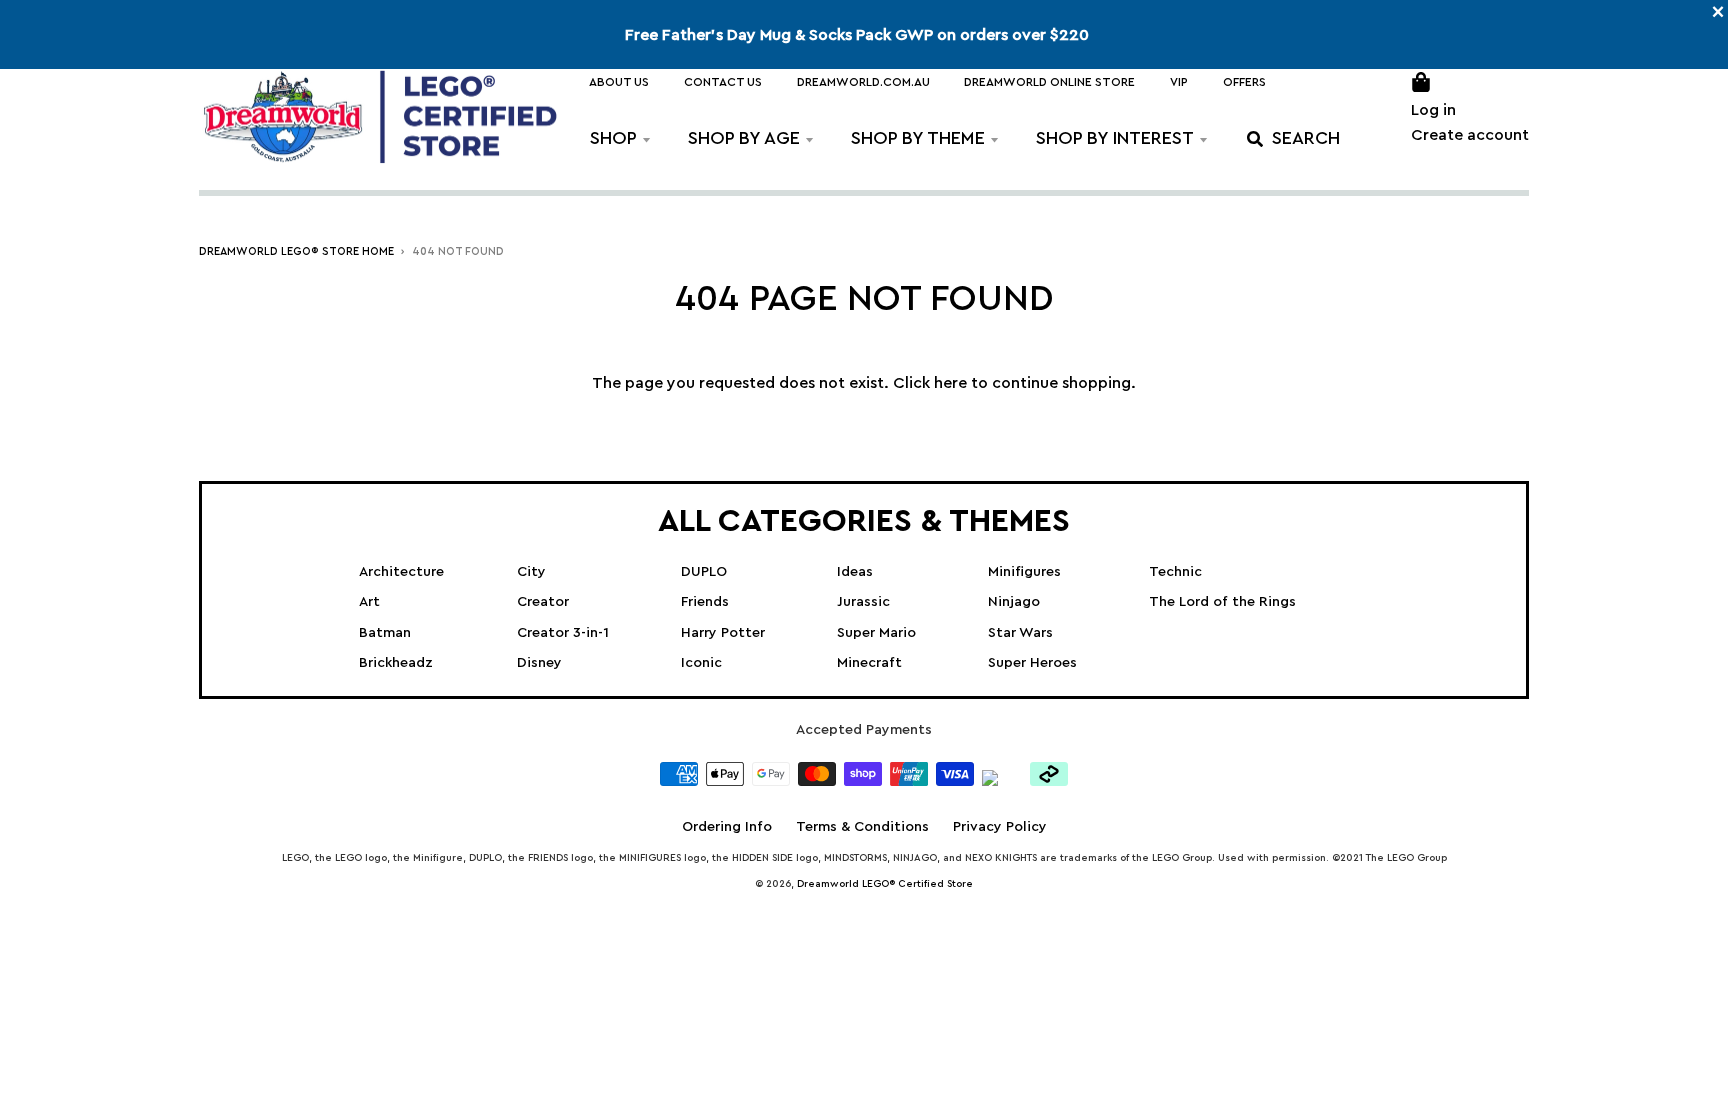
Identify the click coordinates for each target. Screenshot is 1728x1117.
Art (369, 602)
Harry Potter (723, 633)
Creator (543, 602)
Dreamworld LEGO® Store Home (296, 251)
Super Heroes (1032, 663)
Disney (539, 663)
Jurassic (863, 602)
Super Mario (876, 633)
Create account (1470, 135)
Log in (1433, 110)
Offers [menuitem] (1244, 82)
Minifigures (1024, 572)
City (531, 572)
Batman (385, 633)
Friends (705, 602)
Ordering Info (727, 827)
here (950, 383)
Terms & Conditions (862, 827)
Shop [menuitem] (613, 138)
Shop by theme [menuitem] (918, 138)
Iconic (701, 663)
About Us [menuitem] (619, 82)
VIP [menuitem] (1179, 82)
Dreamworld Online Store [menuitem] (1049, 82)
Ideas (855, 572)
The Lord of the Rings (1222, 602)
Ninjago (1014, 602)
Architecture (401, 572)
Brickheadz (396, 663)
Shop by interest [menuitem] (1115, 138)
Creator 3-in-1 (563, 633)
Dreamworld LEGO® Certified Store (885, 884)
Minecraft (869, 663)
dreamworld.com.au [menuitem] (863, 82)
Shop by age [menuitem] (744, 138)
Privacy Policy (1000, 827)
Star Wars (1020, 633)
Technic (1175, 572)
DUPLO (704, 572)
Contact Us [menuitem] (723, 82)
